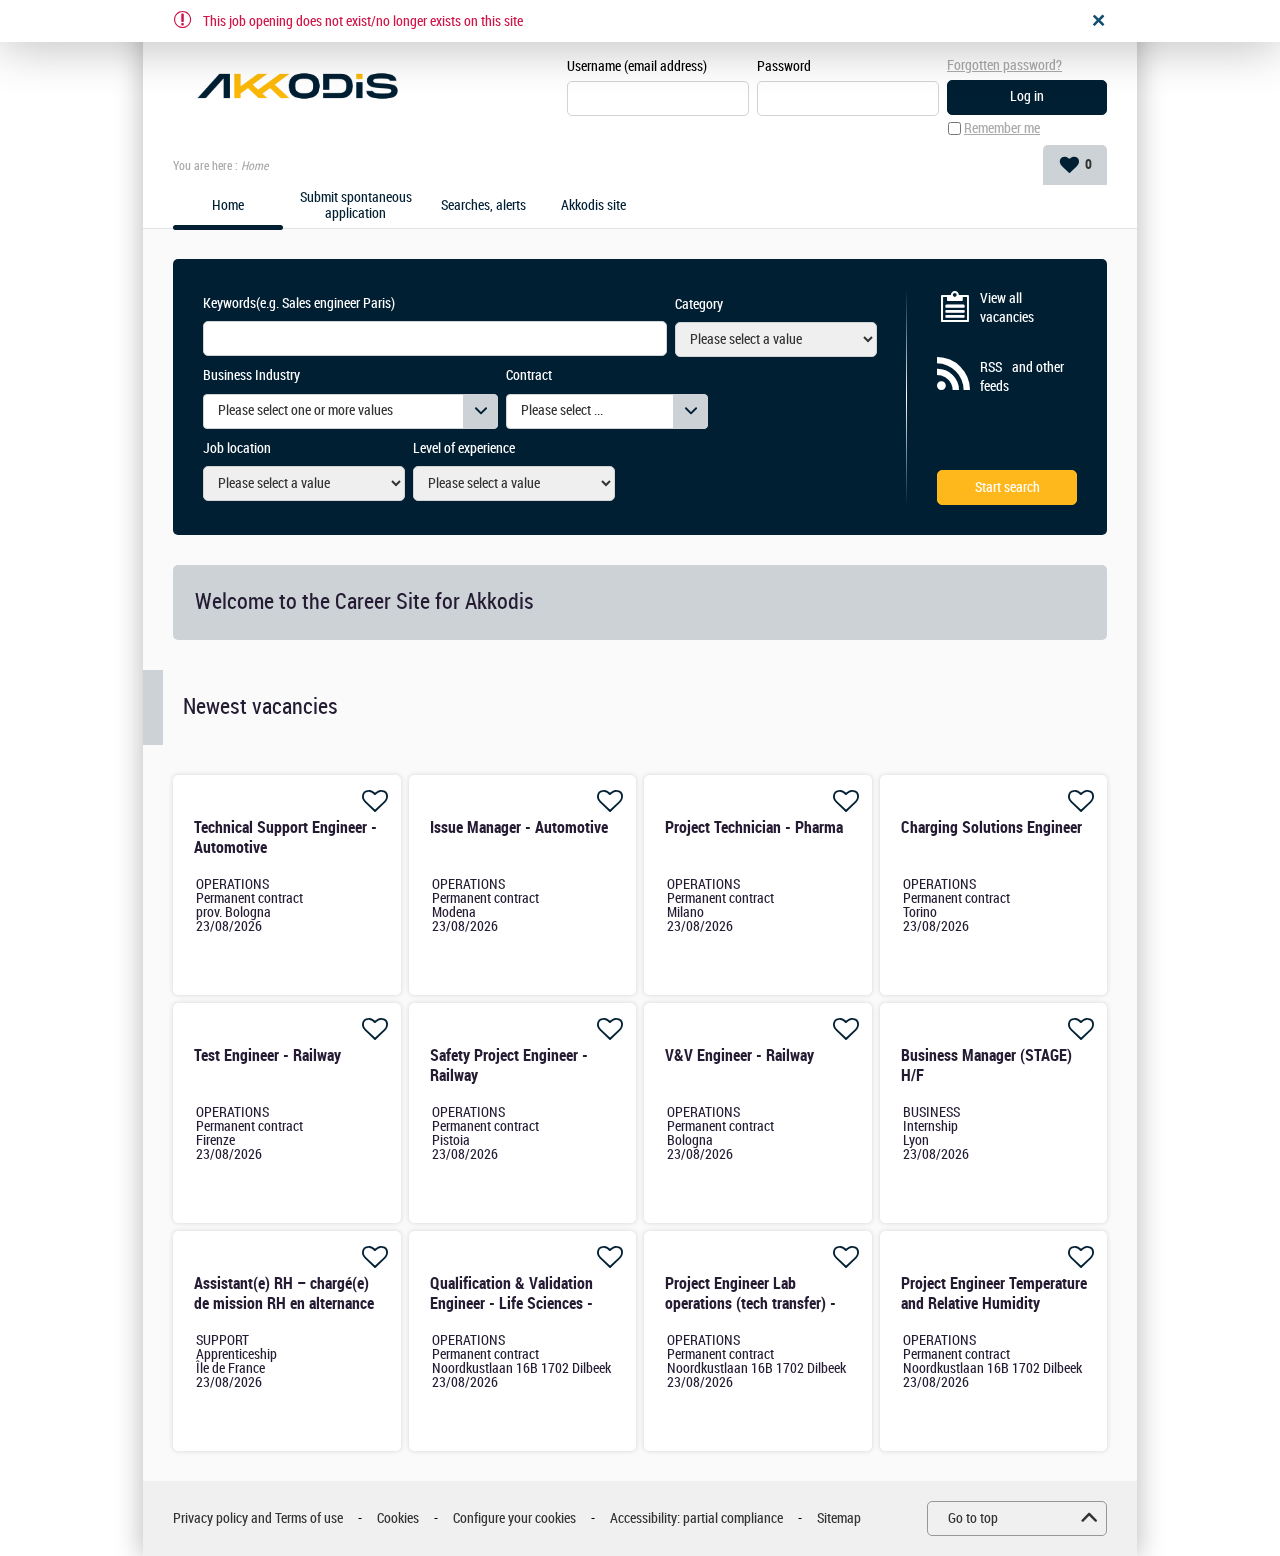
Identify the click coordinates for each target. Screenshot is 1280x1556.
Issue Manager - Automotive (519, 827)
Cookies (398, 1518)
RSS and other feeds (1022, 377)
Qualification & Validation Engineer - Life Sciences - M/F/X (511, 1303)
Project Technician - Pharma (754, 827)
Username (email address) (637, 66)
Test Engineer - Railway (267, 1055)
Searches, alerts (483, 206)
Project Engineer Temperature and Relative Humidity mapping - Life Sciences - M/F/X (994, 1313)
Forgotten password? (1004, 65)
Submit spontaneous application (356, 206)
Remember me (1002, 128)
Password (784, 66)
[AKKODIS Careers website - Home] (297, 86)
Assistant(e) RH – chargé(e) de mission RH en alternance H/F (284, 1303)
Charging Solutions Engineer (991, 827)
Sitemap (839, 1518)
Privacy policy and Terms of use (258, 1518)
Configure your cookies (514, 1518)
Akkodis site (593, 206)
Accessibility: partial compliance (696, 1518)
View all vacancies (1007, 308)
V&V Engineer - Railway (739, 1055)
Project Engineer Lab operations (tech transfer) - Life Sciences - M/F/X (750, 1303)
